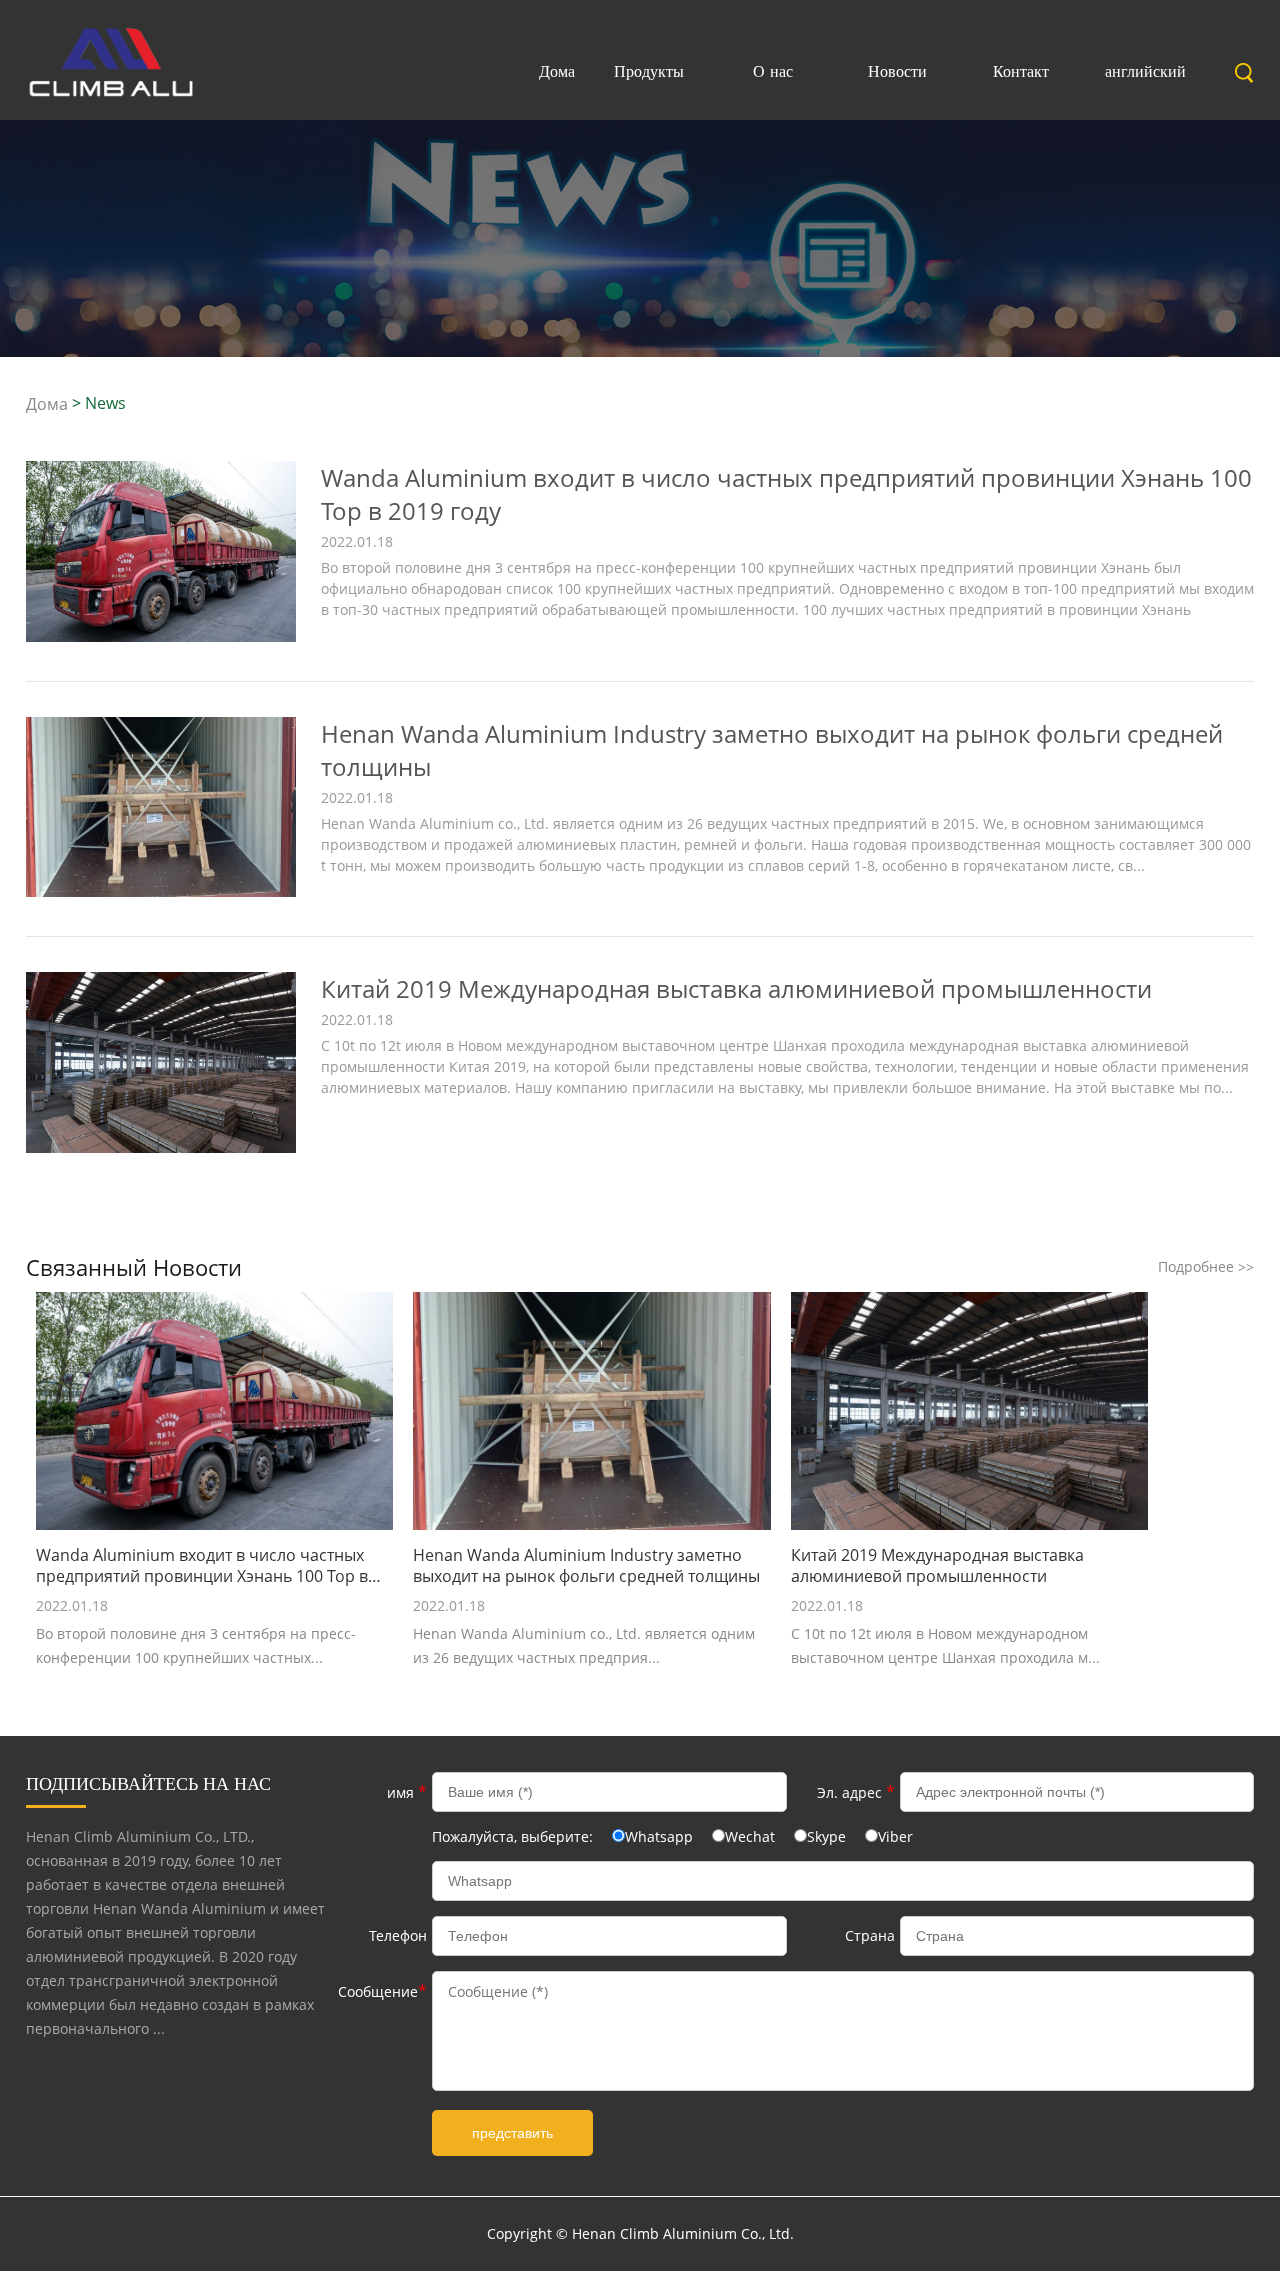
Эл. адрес (856, 1792)
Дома (557, 71)
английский (1145, 71)
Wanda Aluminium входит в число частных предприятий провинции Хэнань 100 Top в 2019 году (202, 1566)
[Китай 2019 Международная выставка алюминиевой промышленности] (161, 1147)
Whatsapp (659, 1836)
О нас (773, 71)
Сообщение (382, 1991)
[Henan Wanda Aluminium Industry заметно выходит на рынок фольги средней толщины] (161, 891)
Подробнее (1206, 1266)
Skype (826, 1836)
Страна (870, 1935)
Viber (895, 1836)
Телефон (398, 1935)
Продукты (649, 71)
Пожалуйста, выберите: (514, 1836)
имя (407, 1792)
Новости (897, 71)
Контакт (1021, 71)
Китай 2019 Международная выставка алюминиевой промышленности (736, 988)
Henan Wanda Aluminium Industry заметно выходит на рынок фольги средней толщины (586, 1566)
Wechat (750, 1836)
